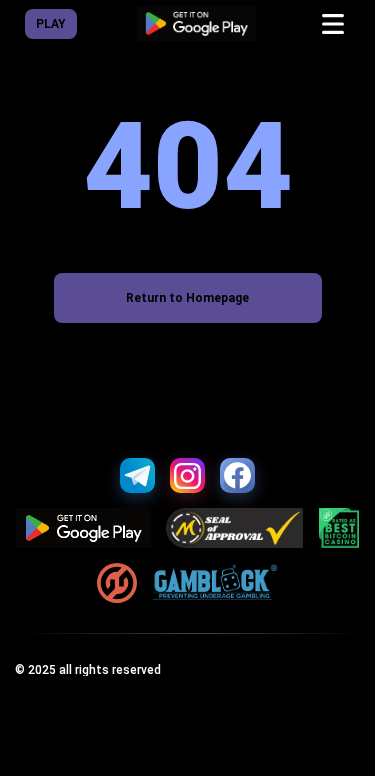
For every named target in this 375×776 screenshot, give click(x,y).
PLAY (51, 24)
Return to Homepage (187, 298)
